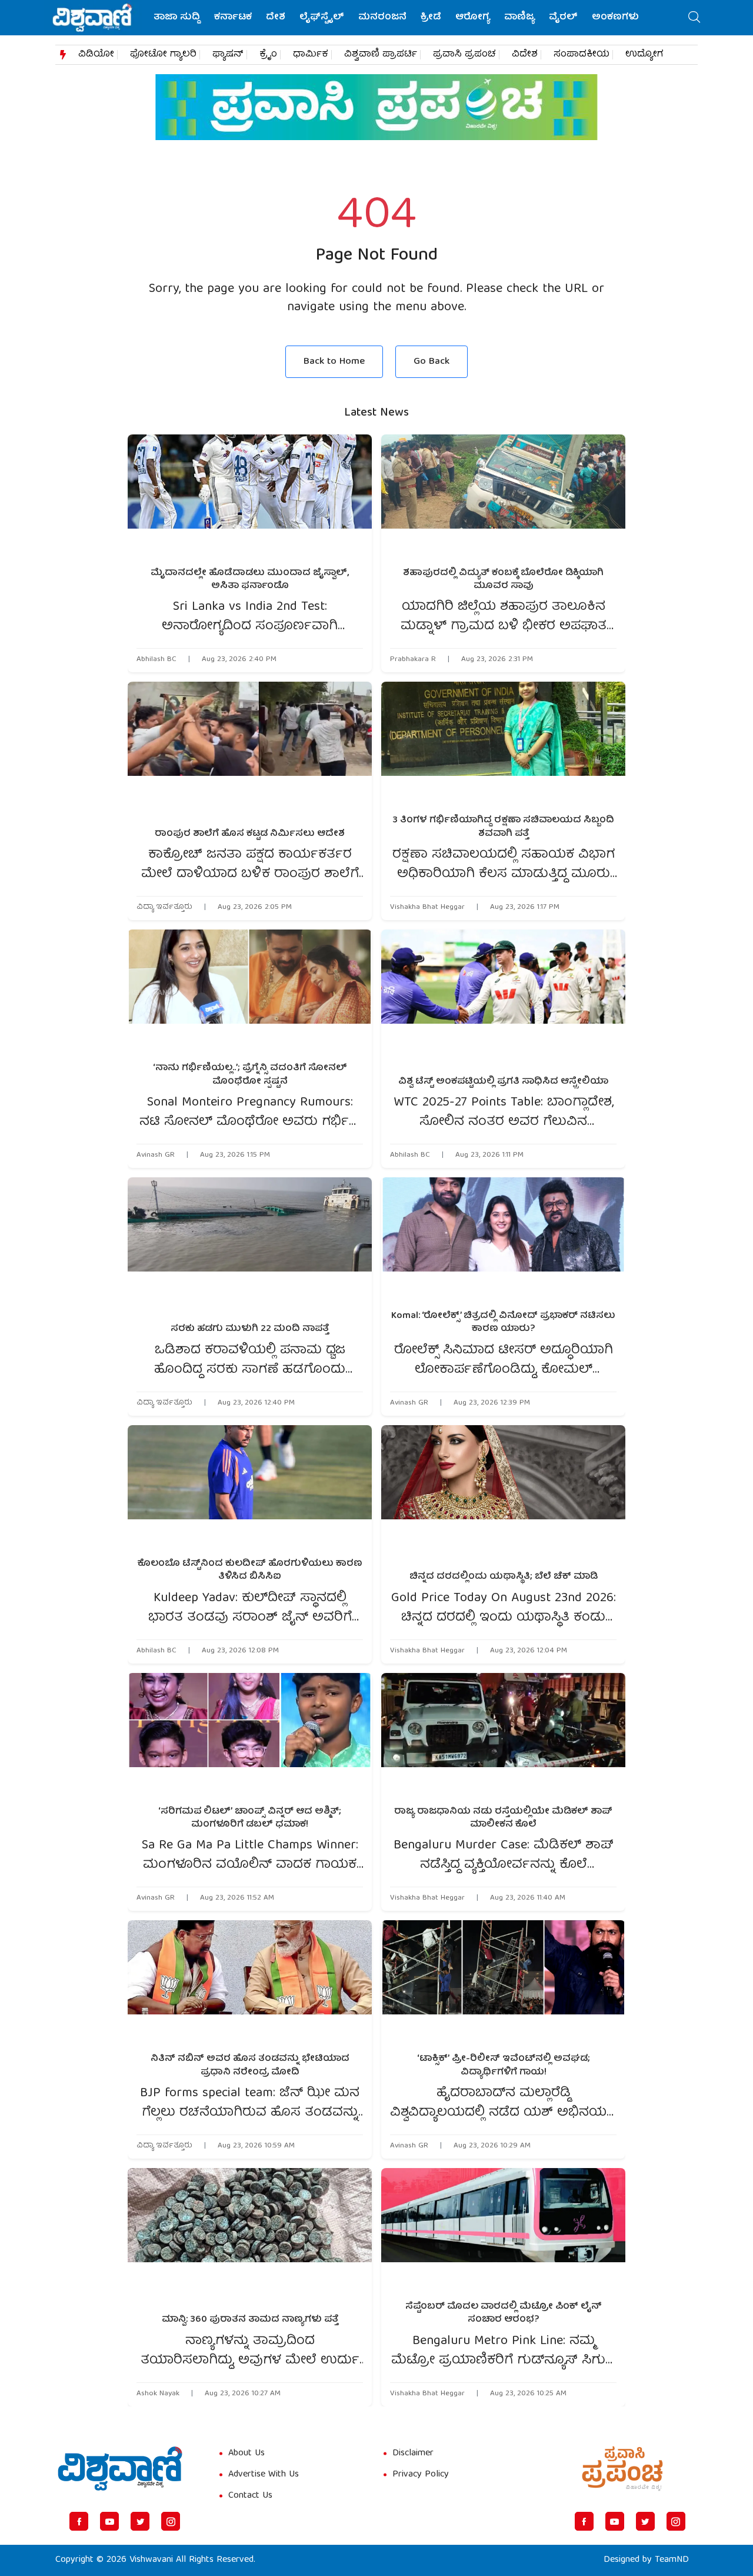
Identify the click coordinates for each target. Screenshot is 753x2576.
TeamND (672, 2560)
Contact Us (250, 2496)
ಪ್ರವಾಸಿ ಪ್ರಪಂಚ (464, 55)
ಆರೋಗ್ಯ (473, 18)
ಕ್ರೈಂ (268, 55)
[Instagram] (171, 2521)
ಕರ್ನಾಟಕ (233, 18)
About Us (246, 2454)
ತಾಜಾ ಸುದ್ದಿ (177, 18)
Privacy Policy (421, 2475)
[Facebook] (79, 2521)
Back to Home (334, 362)
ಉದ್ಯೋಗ (644, 55)
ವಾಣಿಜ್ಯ (519, 18)
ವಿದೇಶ (525, 55)
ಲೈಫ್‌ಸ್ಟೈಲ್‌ (322, 18)
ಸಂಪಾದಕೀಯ (582, 55)
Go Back (432, 362)
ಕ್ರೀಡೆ (431, 18)
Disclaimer (413, 2454)
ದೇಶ (276, 18)
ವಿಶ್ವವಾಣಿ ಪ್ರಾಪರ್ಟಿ (381, 55)
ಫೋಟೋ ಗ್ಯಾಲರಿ (163, 55)
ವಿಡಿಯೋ (96, 55)
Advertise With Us (264, 2475)
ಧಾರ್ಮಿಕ (311, 55)
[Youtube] (109, 2521)
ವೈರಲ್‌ (563, 18)
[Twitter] (140, 2521)
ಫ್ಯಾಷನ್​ (228, 55)
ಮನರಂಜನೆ (382, 18)
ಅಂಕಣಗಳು (615, 18)
